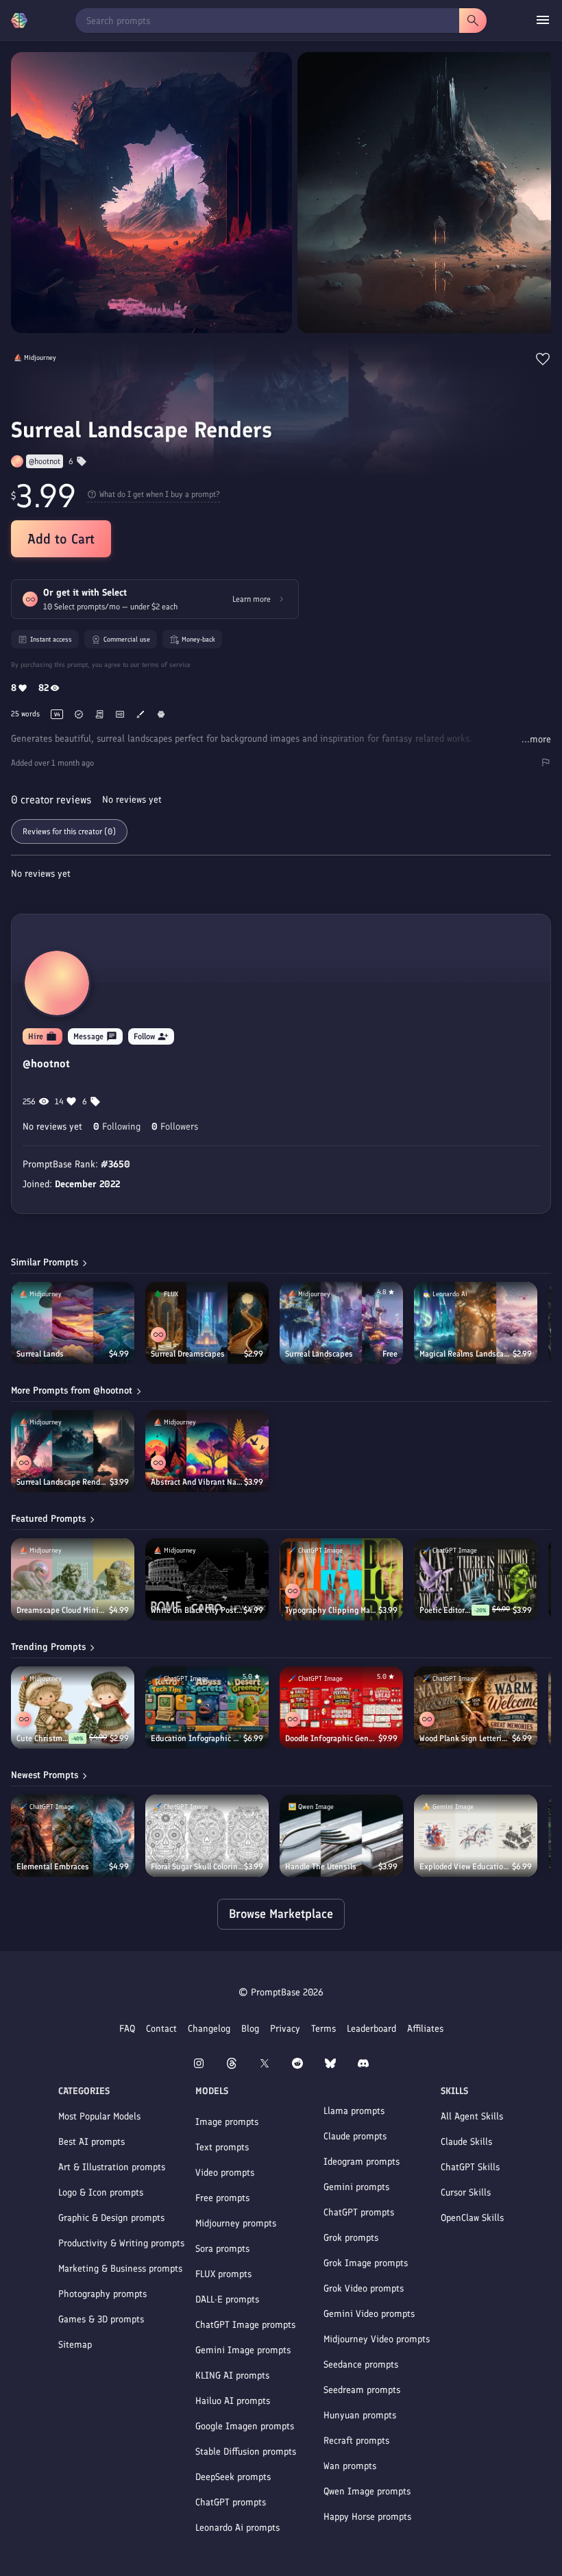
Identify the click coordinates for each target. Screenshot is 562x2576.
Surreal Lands (40, 1354)
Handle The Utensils (321, 1867)
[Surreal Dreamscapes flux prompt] (207, 1323)
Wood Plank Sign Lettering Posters (466, 1738)
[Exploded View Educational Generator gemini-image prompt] (476, 1836)
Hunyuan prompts (360, 2415)
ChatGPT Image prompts (245, 2325)
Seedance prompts (361, 2365)
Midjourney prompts (236, 2223)
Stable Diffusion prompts (246, 2452)
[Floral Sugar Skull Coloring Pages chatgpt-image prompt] (207, 1836)
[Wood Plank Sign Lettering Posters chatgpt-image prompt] (476, 1708)
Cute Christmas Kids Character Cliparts (42, 1738)
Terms (323, 2029)
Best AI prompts (91, 2142)
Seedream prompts (362, 2390)
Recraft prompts (356, 2441)
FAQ (127, 2029)
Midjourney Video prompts (377, 2339)
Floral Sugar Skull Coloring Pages (197, 1867)
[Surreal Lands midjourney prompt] (73, 1323)
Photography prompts (102, 2294)
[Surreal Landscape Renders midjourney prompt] (73, 1451)
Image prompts (227, 2122)
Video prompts (225, 2173)
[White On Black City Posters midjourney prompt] (207, 1579)
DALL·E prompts (227, 2299)
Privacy (285, 2029)
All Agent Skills (472, 2116)
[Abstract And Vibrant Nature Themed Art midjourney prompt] (207, 1451)
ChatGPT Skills (470, 2167)
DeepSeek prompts (233, 2477)
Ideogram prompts (362, 2162)
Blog (250, 2029)
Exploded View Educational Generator (466, 1867)
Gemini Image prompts (243, 2350)
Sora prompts (222, 2249)
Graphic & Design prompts (111, 2218)
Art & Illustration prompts (112, 2167)
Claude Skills (466, 2142)
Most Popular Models (99, 2116)
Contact (161, 2029)
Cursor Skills (466, 2192)
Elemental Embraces (53, 1867)
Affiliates (425, 2029)
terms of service (166, 665)
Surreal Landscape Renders (63, 1482)
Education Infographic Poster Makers (197, 1738)
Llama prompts (354, 2111)
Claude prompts (355, 2136)
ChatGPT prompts (231, 2502)
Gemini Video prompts (369, 2314)
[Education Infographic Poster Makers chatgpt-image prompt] (207, 1708)
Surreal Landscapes (319, 1354)
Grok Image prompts (366, 2263)
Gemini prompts (356, 2187)
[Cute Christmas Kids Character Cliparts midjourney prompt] (73, 1708)
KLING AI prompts (232, 2375)
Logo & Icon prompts (101, 2192)
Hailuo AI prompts (233, 2401)
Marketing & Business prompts (120, 2269)
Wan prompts (350, 2466)
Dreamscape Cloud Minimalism (63, 1610)
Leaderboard (371, 2029)
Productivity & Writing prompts (121, 2243)
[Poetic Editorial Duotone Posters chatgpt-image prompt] (476, 1579)
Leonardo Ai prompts (237, 2528)
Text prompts (222, 2147)
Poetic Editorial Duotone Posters (445, 1610)
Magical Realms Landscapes (466, 1354)
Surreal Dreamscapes (188, 1354)
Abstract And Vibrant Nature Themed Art (197, 1482)
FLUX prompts (223, 2274)
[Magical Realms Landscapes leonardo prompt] (476, 1323)
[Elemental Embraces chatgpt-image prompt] (73, 1836)
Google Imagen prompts (245, 2426)
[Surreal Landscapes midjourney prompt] (341, 1323)
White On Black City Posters (197, 1610)
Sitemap (75, 2345)
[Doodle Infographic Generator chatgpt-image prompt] (341, 1708)
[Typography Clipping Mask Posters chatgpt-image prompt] (341, 1579)
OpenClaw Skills (472, 2218)
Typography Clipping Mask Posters (332, 1610)
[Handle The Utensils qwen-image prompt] (341, 1836)
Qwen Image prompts (367, 2491)
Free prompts (222, 2198)
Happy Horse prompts (367, 2517)
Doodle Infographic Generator (332, 1738)
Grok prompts (351, 2238)
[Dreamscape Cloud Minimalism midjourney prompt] (73, 1579)
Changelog (209, 2029)
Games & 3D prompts (101, 2319)
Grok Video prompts (364, 2288)
